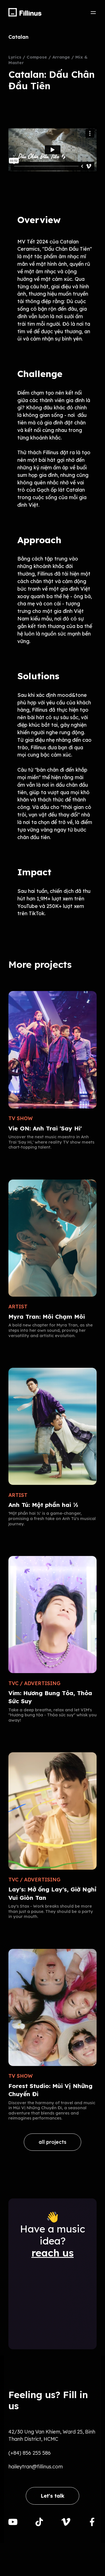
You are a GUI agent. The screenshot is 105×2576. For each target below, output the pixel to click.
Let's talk (53, 2496)
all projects (53, 2142)
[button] (93, 12)
